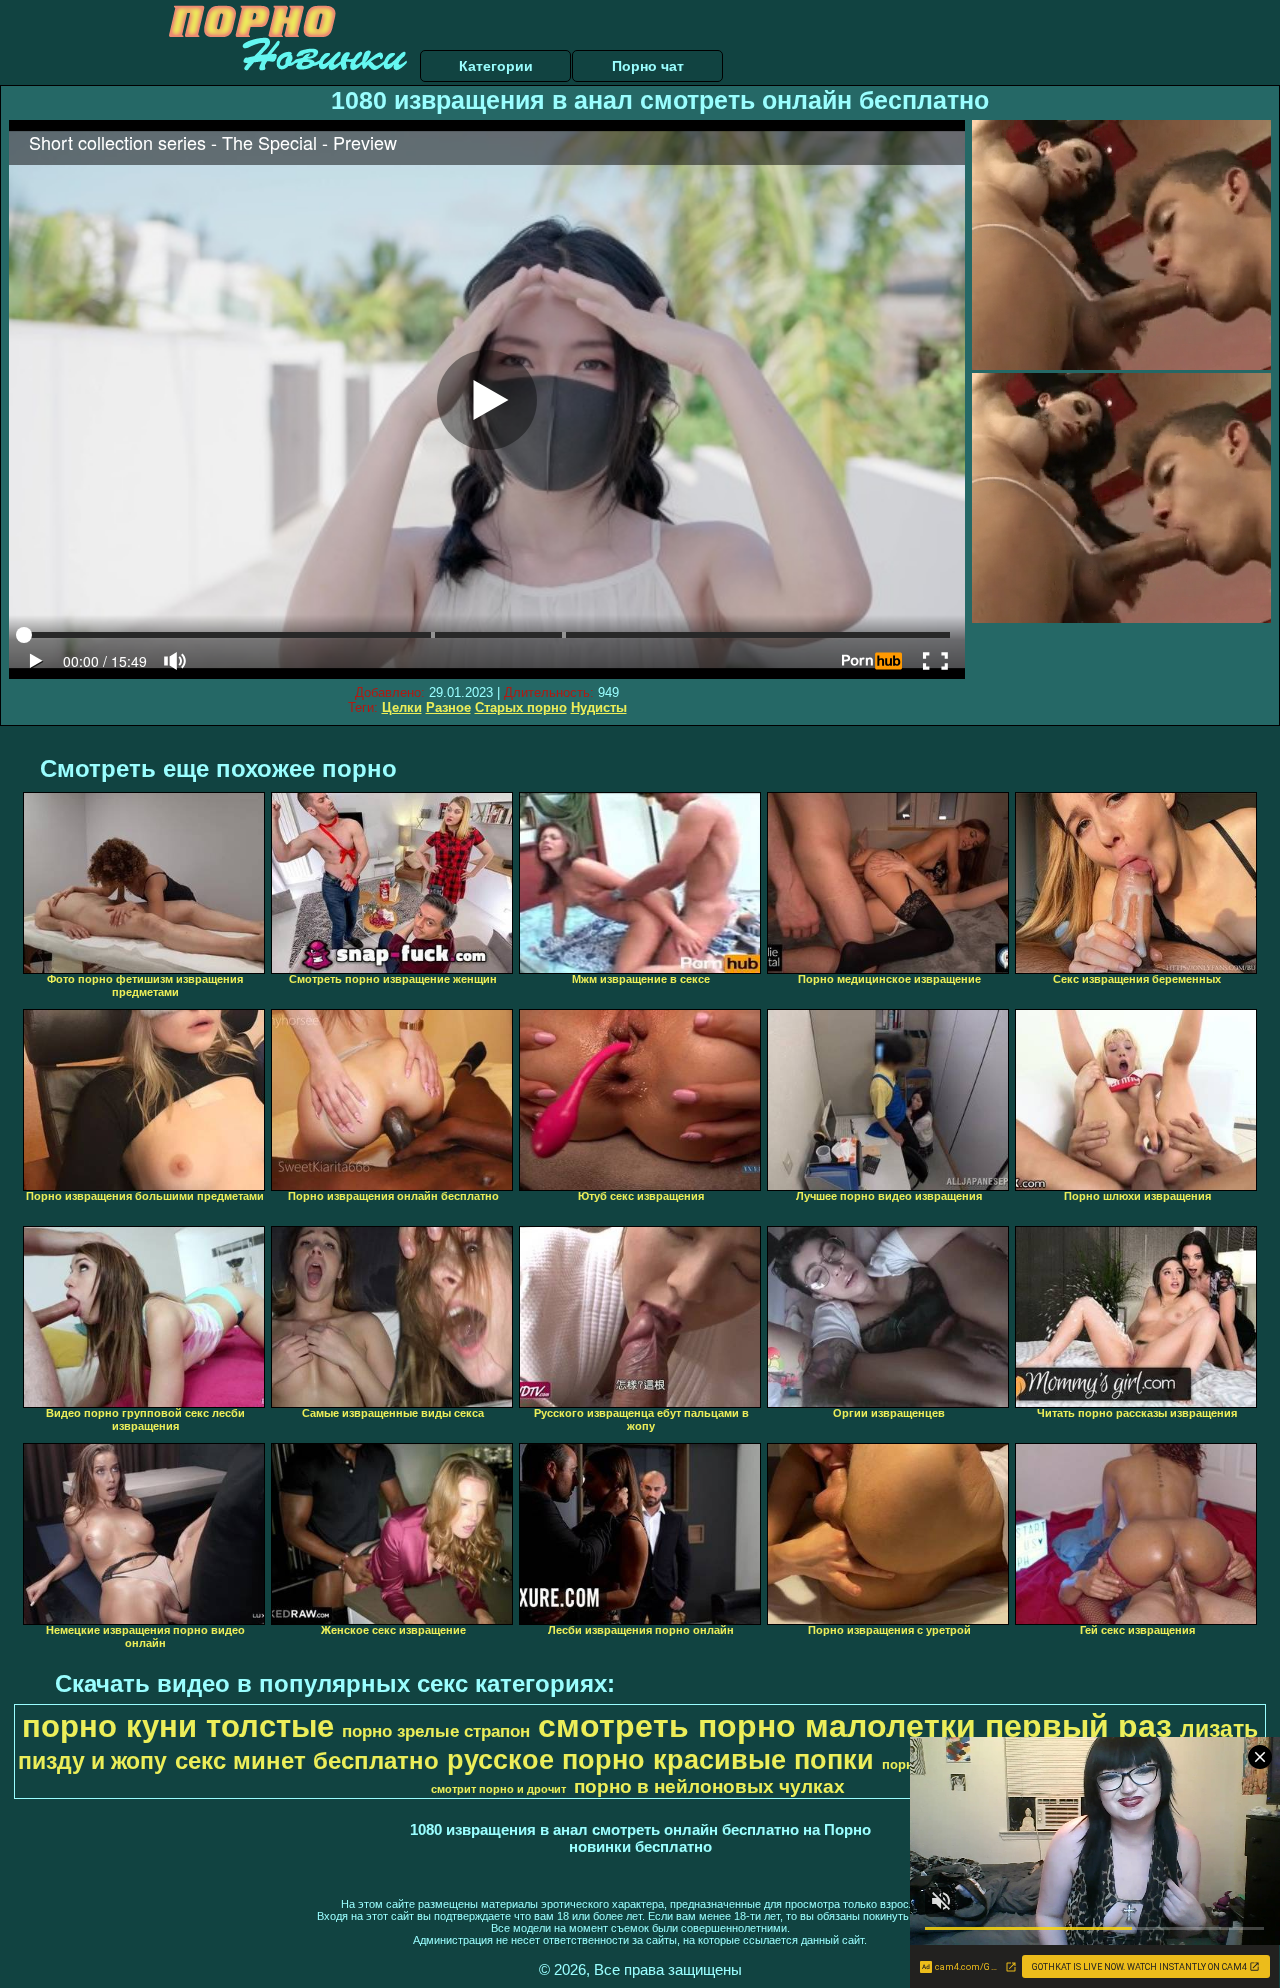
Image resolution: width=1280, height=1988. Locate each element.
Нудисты (599, 707)
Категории (496, 66)
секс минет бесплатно (307, 1760)
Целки (402, 707)
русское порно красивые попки (660, 1760)
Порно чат (648, 66)
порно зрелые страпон (436, 1731)
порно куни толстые (178, 1726)
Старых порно (521, 707)
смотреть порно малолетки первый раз (855, 1726)
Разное (448, 707)
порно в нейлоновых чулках (709, 1786)
